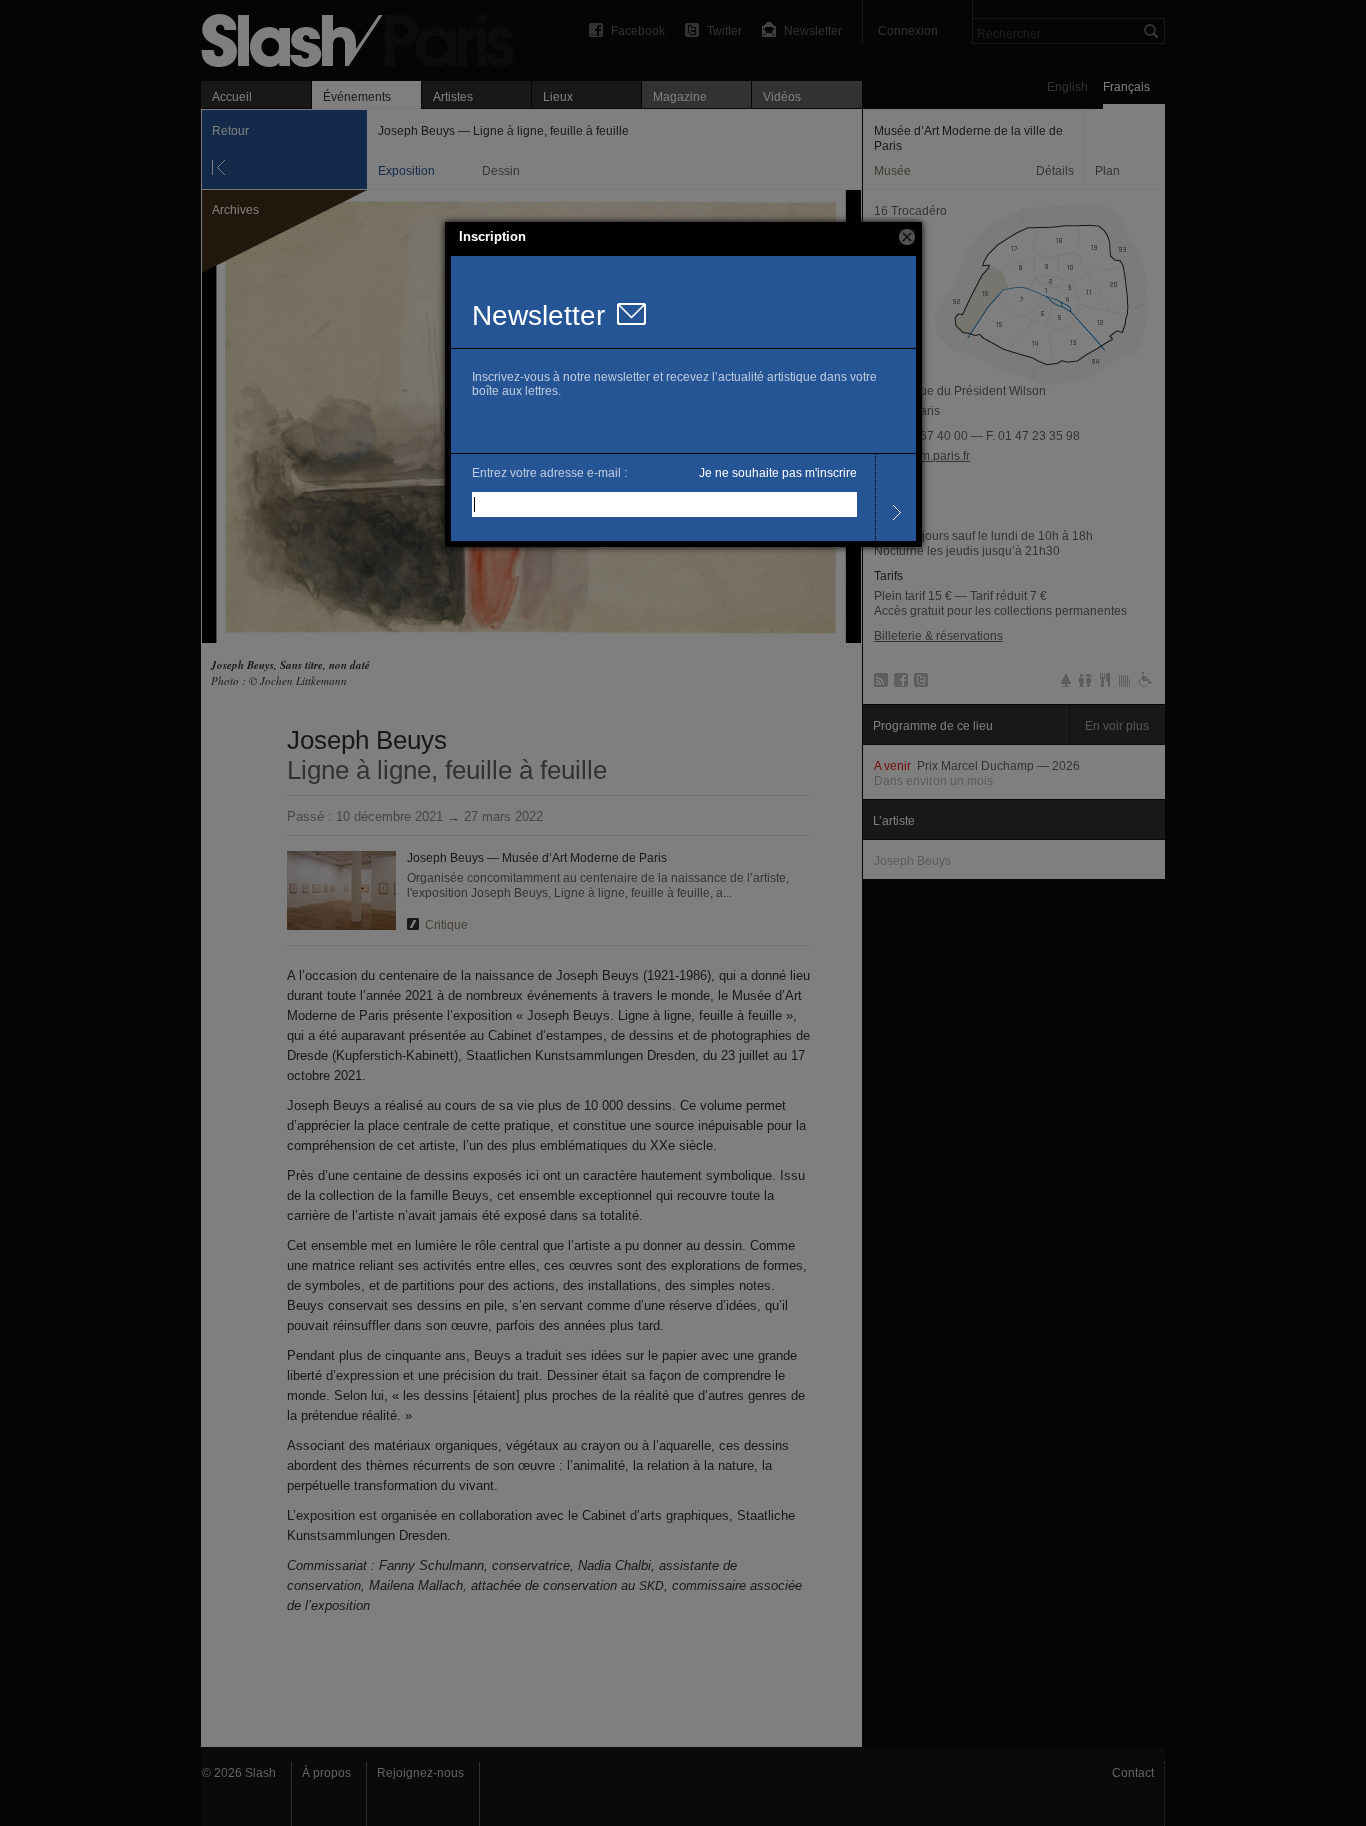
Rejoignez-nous (420, 1773)
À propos (326, 1773)
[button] (907, 237)
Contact (1133, 1773)
